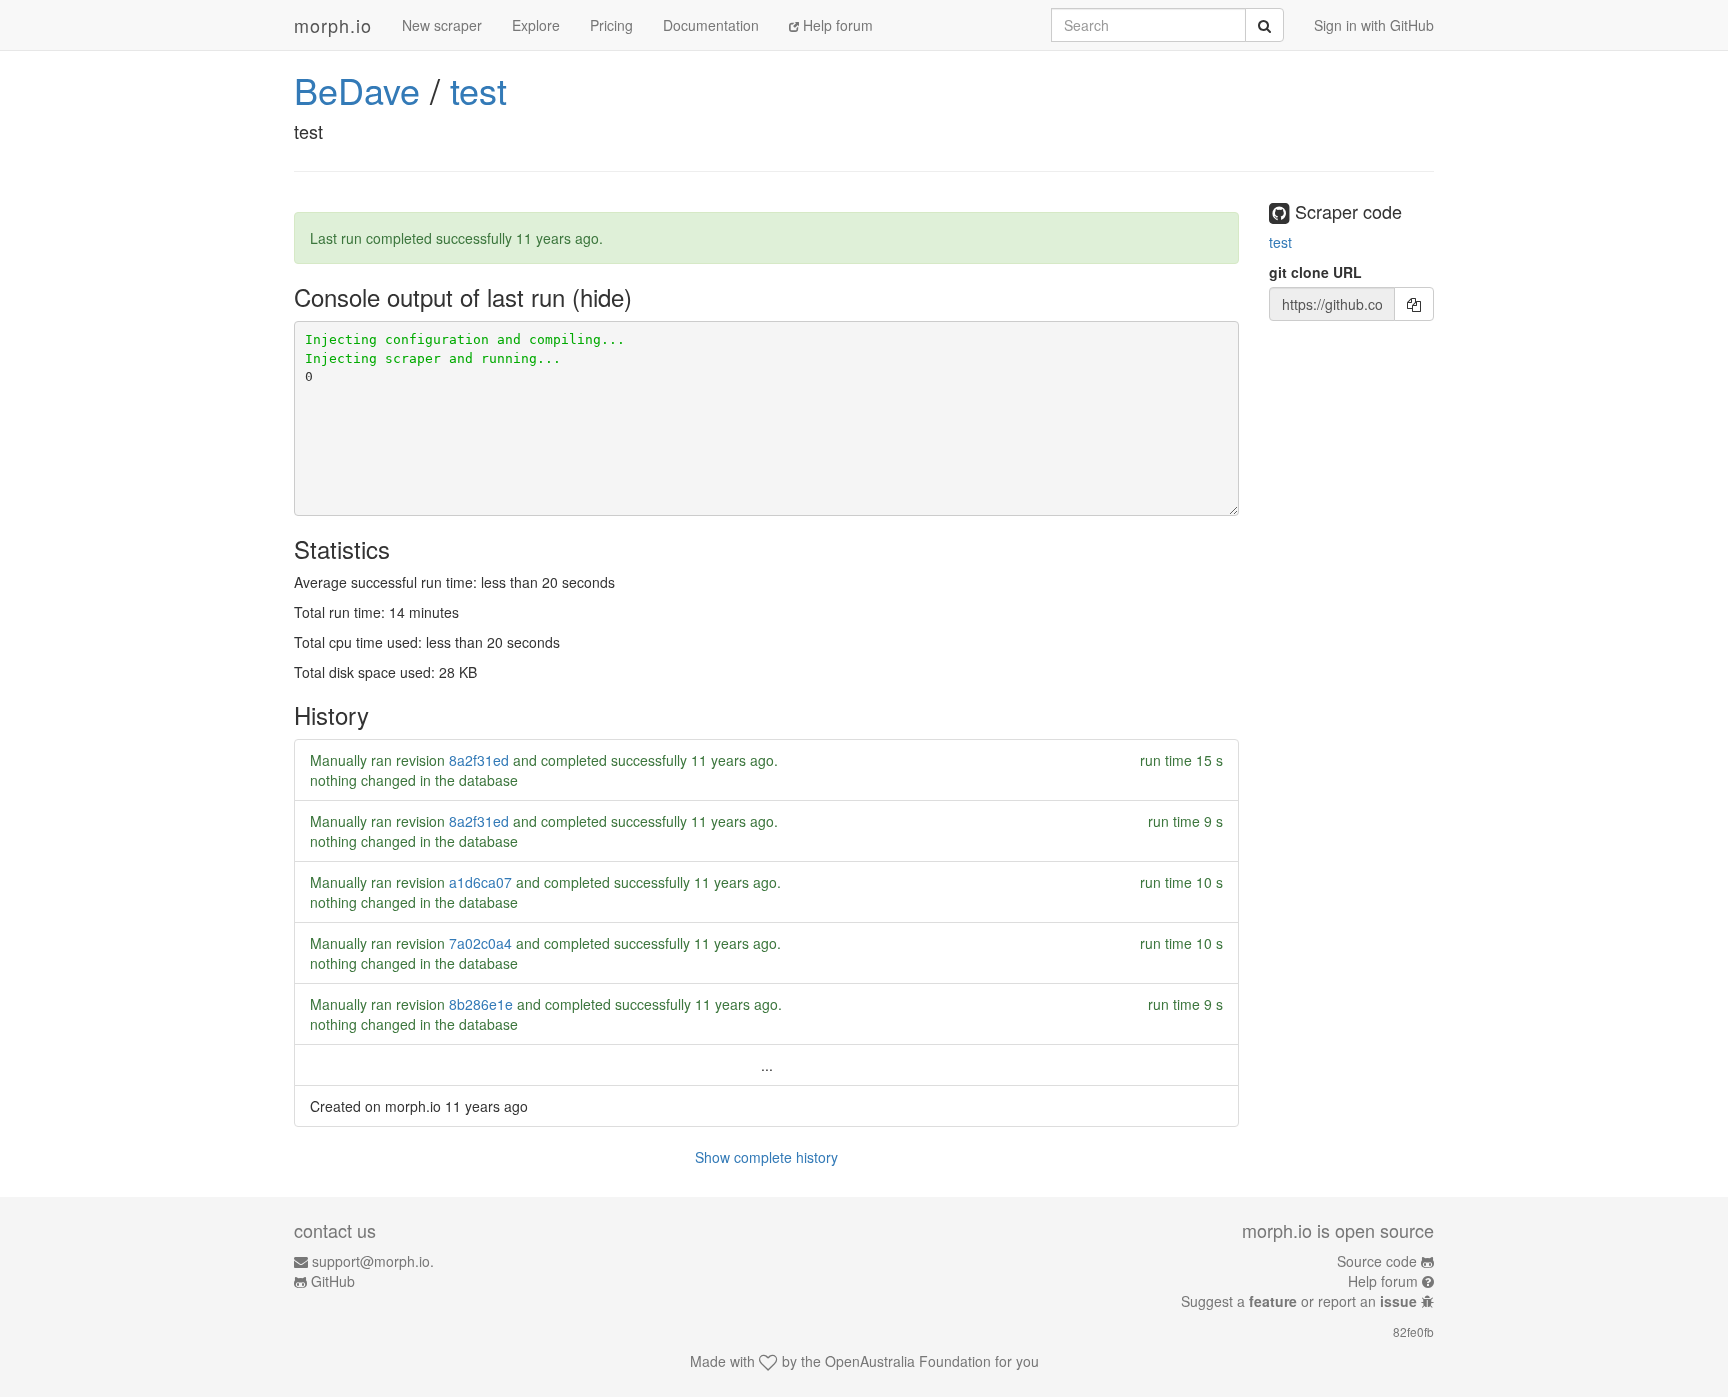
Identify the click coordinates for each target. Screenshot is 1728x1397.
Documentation (711, 25)
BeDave (357, 89)
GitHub (333, 1281)
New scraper (442, 25)
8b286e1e (481, 1004)
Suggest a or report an (1299, 1301)
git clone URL (1315, 272)
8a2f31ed (479, 760)
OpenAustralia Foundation (908, 1361)
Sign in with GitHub (1374, 25)
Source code (1377, 1261)
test (478, 89)
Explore (536, 25)
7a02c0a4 (480, 943)
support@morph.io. (373, 1261)
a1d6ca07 (480, 882)
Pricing (611, 25)
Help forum (836, 25)
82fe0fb (1413, 1331)
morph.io (333, 25)
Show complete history (766, 1157)
